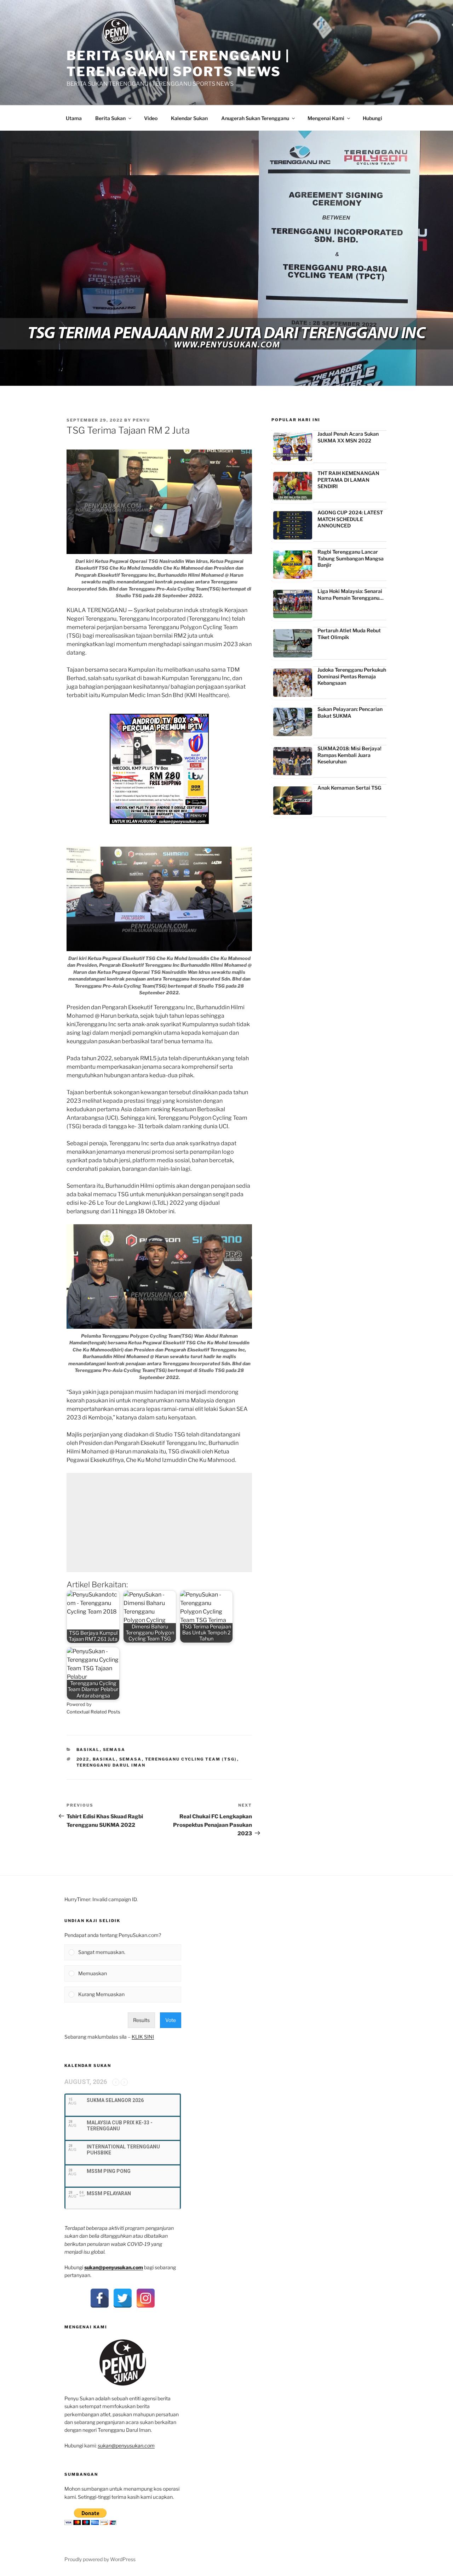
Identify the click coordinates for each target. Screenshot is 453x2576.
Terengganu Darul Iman (111, 1765)
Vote (171, 2020)
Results (141, 2020)
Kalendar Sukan (189, 118)
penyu (141, 420)
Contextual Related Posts (93, 1712)
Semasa (114, 1750)
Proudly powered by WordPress (100, 2559)
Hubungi (372, 118)
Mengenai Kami (326, 118)
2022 (83, 1759)
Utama (74, 118)
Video (151, 118)
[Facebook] (100, 2298)
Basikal (88, 1750)
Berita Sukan (110, 118)
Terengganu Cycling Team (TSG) (191, 1759)
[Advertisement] (159, 1523)
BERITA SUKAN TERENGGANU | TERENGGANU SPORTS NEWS (178, 64)
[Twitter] (123, 2298)
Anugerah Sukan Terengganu (255, 118)
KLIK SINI (143, 2037)
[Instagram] (146, 2298)
